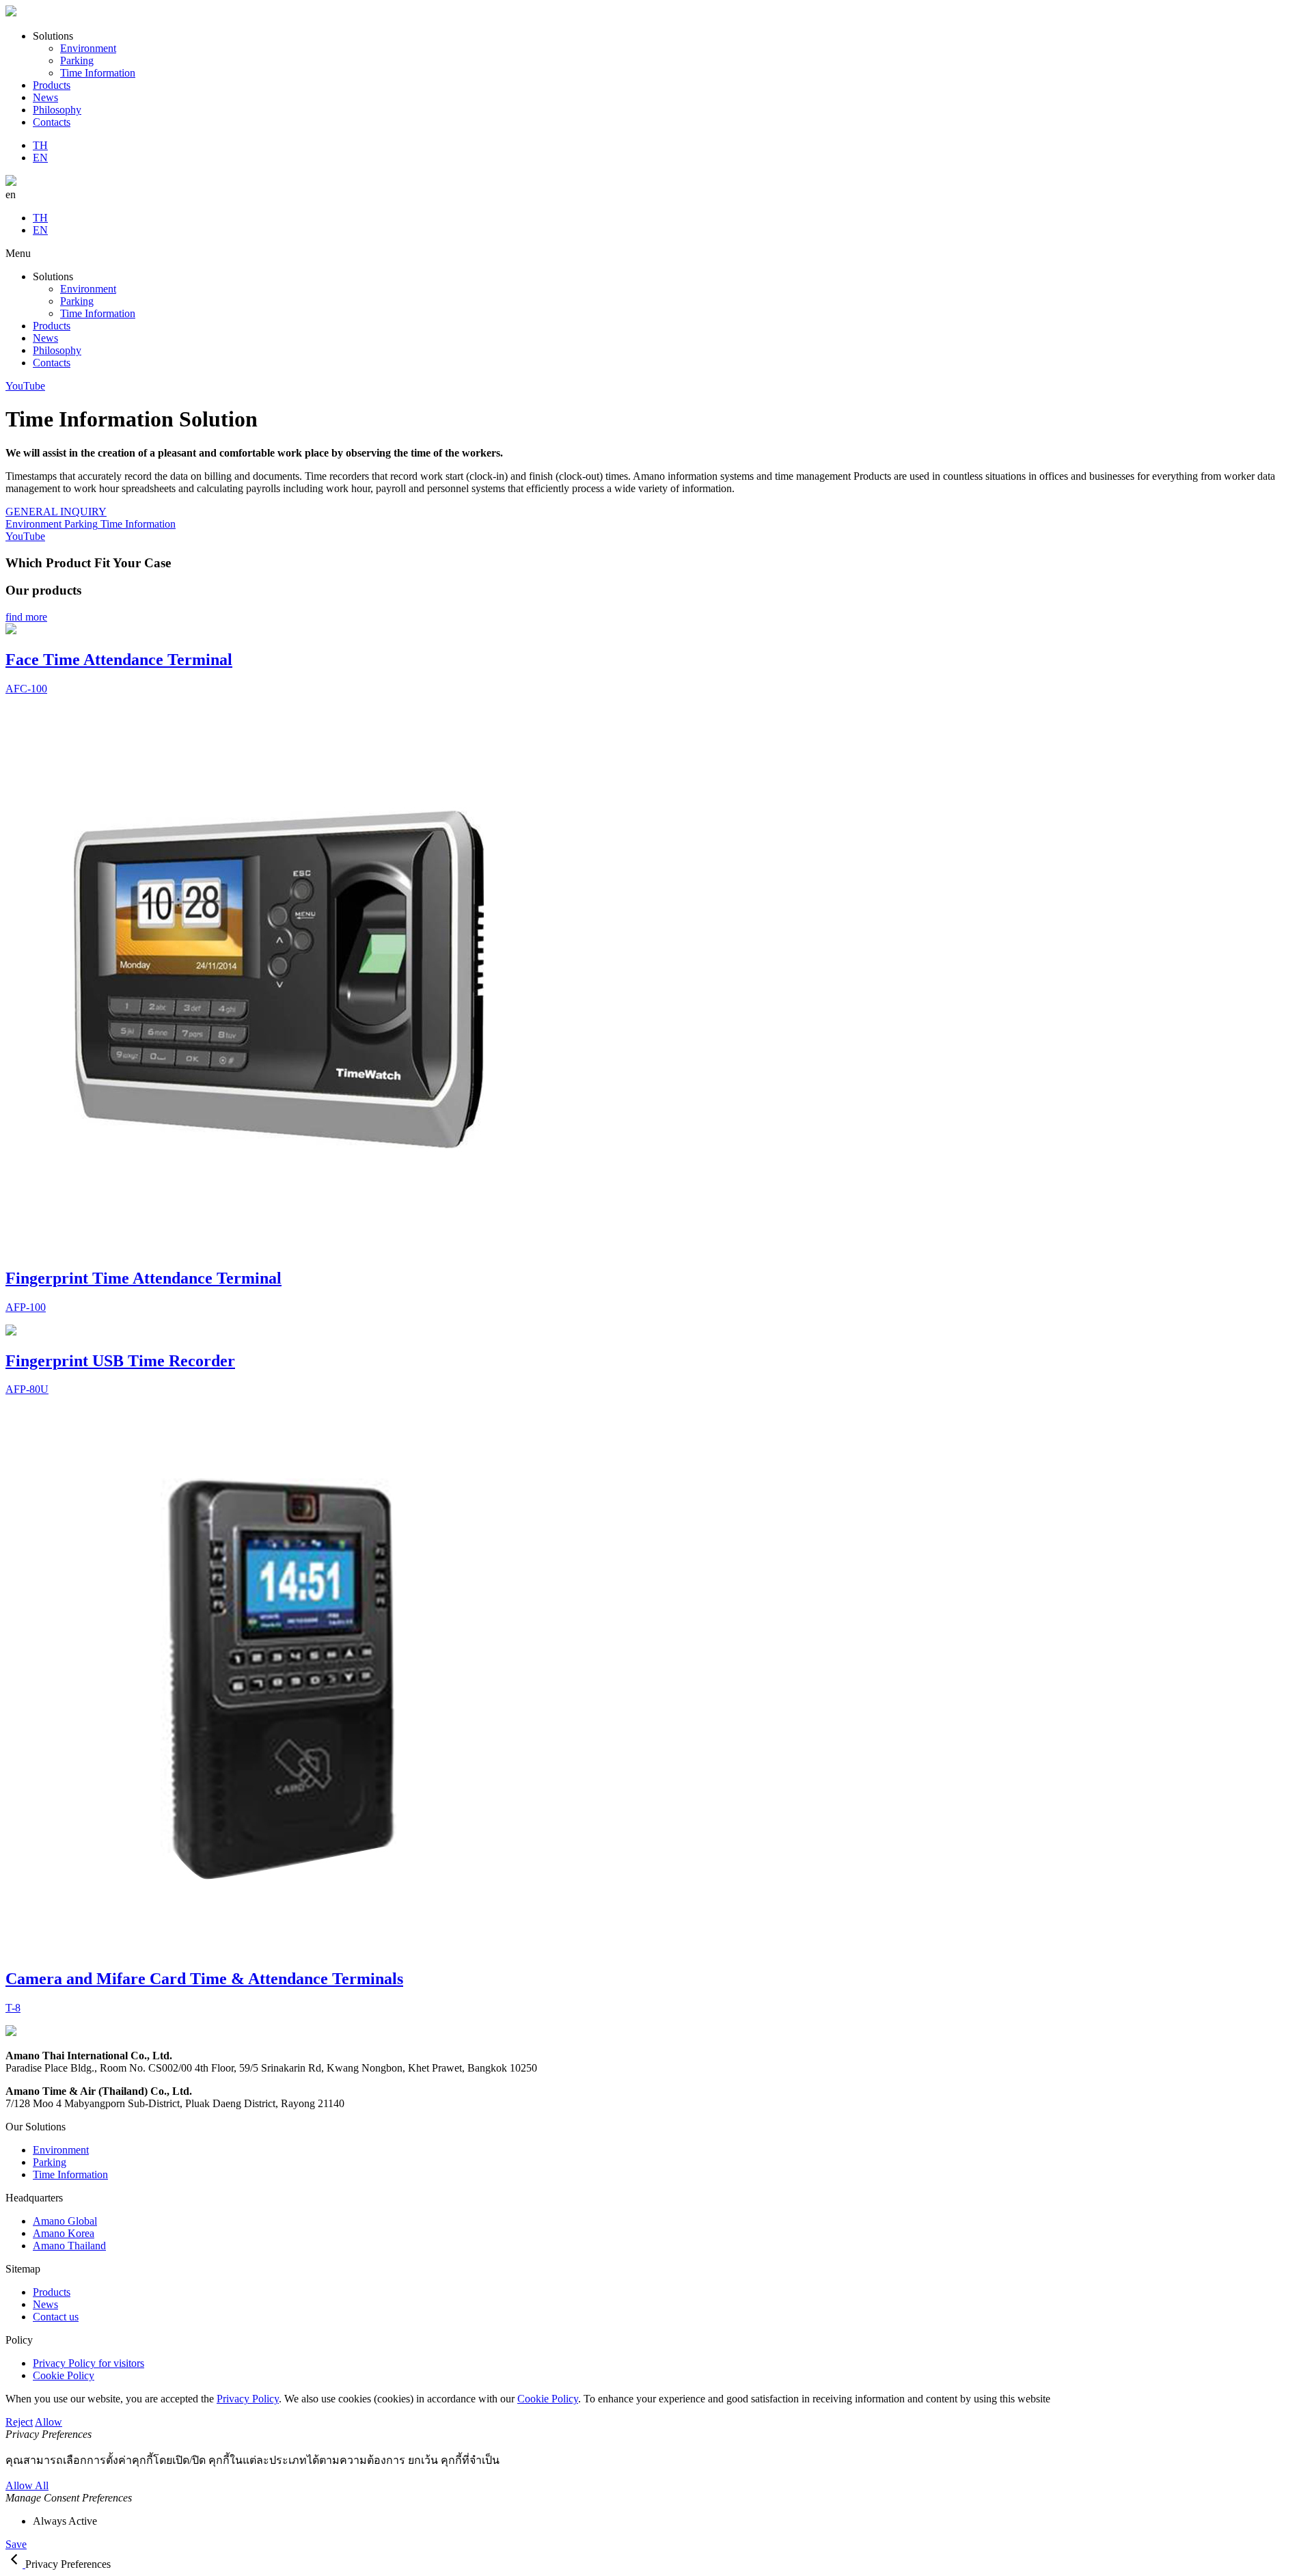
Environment (88, 48)
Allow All (27, 2485)
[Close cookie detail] (15, 2564)
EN (40, 158)
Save (16, 2544)
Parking (77, 60)
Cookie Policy (548, 2399)
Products (52, 85)
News (45, 97)
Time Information (98, 73)
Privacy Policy (248, 2399)
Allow (49, 2422)
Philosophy (57, 110)
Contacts (52, 122)
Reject (19, 2422)
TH (40, 145)
